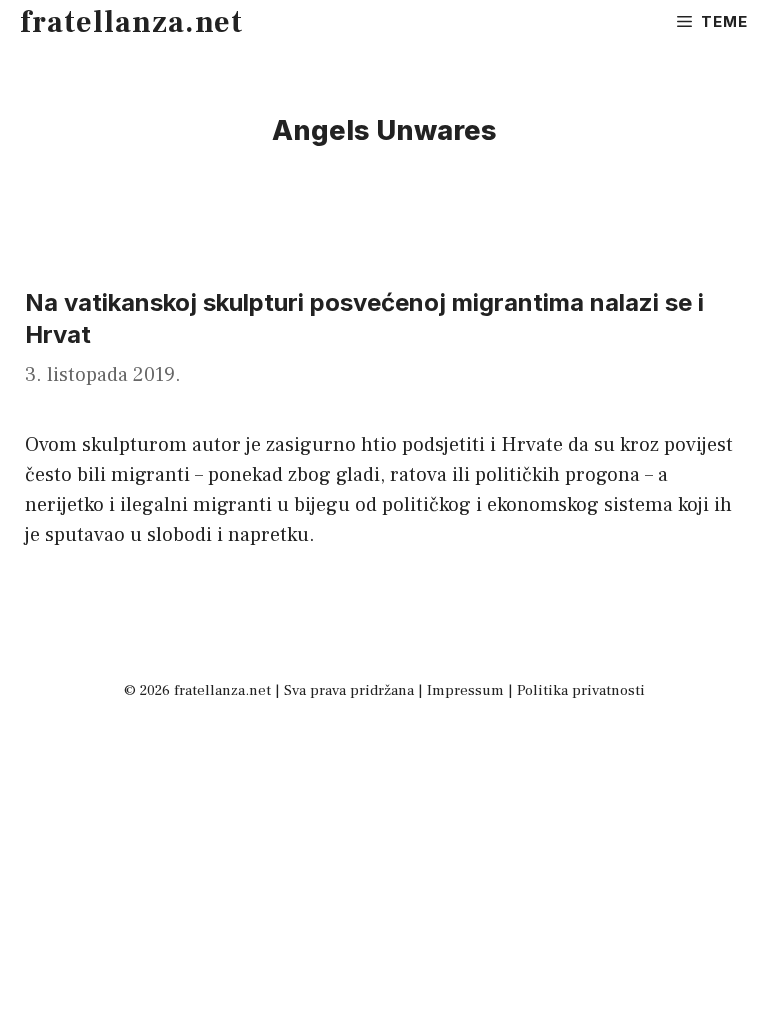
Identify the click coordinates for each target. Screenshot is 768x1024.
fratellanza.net (131, 22)
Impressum (465, 690)
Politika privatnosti (581, 690)
